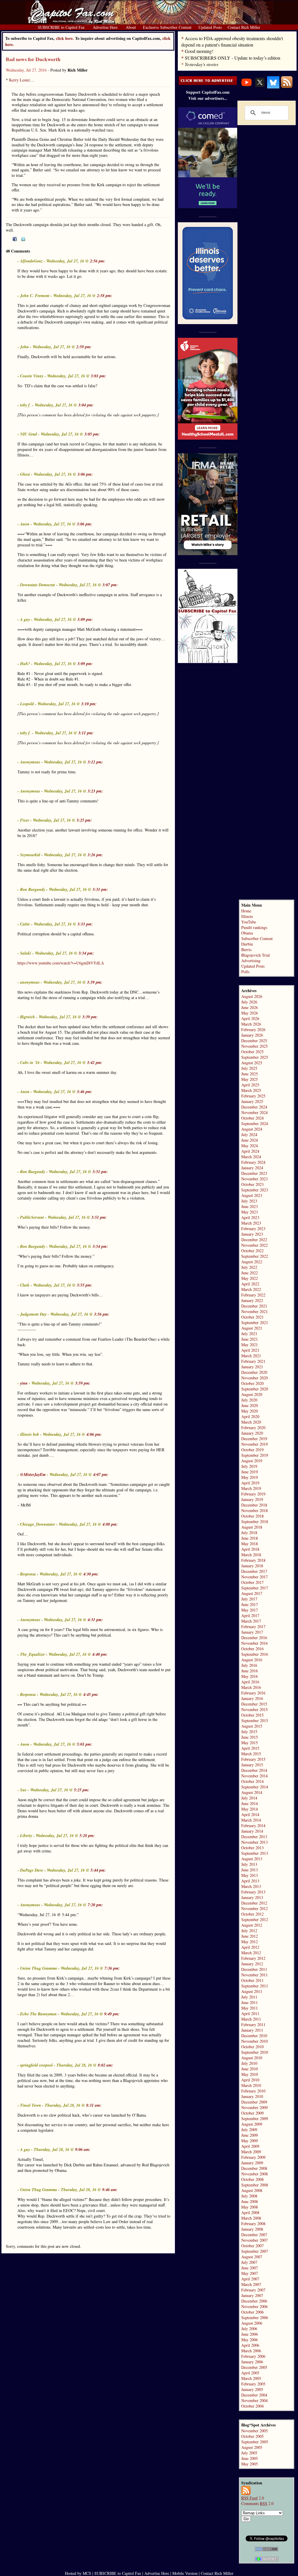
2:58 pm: (105, 296)
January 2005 (252, 2389)
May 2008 (250, 2207)
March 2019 (251, 1488)
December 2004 (254, 2395)
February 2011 (253, 2025)
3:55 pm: (85, 1285)
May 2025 (250, 1079)
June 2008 (250, 2201)
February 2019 (253, 1494)
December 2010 (254, 2036)
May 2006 (250, 2340)
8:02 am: (105, 2065)
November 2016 (254, 1643)
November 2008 (254, 2174)
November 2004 (254, 2400)
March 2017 (251, 1621)
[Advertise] (208, 83)
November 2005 (254, 2431)
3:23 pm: (95, 791)
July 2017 (249, 1599)
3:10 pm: (89, 704)
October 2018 (252, 1516)
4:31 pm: (95, 1620)
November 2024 (254, 1112)
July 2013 (249, 1864)
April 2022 (250, 1284)
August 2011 (252, 1991)
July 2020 (249, 1400)
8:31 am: (94, 2105)
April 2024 (250, 1151)
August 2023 (252, 1195)
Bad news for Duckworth (33, 59)
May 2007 (250, 2273)
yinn (24, 1383)
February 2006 (253, 2356)
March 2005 (251, 2378)
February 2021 (253, 1361)
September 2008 (255, 2185)
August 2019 (252, 1461)
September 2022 (255, 1256)
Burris (246, 949)
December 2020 (254, 1372)
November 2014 (254, 1776)
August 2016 (252, 1660)
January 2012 (252, 1964)
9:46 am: (110, 2190)
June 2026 (250, 1007)
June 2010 (250, 2069)
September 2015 (255, 1720)
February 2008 (253, 2224)
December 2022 (254, 1240)
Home (246, 911)
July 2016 (249, 1665)
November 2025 (254, 1046)
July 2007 (249, 2262)
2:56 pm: (98, 261)
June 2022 (250, 1273)
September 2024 (255, 1123)
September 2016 (255, 1654)
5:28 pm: (87, 1836)
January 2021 (252, 1367)
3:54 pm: (100, 1246)
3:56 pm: (102, 1314)
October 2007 (252, 2246)
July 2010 (249, 2063)
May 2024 (250, 1146)
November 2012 (254, 1908)
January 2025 (252, 1101)
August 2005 (252, 2447)
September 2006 (255, 2317)
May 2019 (250, 1477)
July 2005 (249, 2453)
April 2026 (250, 1018)
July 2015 (249, 1732)
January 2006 (252, 2362)
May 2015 (250, 1743)
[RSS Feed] (287, 87)
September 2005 (255, 2442)
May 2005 (250, 2464)
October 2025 (252, 1052)
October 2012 (252, 1914)
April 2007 (250, 2279)
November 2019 (254, 1444)
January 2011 (252, 2030)
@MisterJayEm (33, 1474)
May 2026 (250, 1013)
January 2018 (252, 1566)
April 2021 (250, 1350)
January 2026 (252, 1035)
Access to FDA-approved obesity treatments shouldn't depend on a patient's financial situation (232, 41)
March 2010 (251, 2085)
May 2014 (250, 1809)
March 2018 (251, 1555)
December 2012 (254, 1903)
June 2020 (250, 1405)
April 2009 (250, 2146)
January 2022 (252, 1300)
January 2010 (252, 2096)
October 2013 (252, 1848)
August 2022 (252, 1262)
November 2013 (254, 1842)
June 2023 (250, 1206)
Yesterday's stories (202, 64)
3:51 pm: (100, 1172)
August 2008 (252, 2190)
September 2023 (255, 1190)
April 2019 (250, 1483)
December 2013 (254, 1837)
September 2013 (255, 1853)
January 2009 (252, 2163)
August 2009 (252, 2124)
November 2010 (254, 2041)
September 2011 (255, 1986)
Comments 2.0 (257, 2503)
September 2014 (255, 1787)
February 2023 (253, 1229)
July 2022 (249, 1267)
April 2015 (250, 1748)
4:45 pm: (91, 1694)
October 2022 (252, 1251)
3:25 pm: (84, 820)
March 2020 (251, 1422)
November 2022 (254, 1245)
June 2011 (250, 2002)
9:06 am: (83, 2149)
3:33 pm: (85, 924)
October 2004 (252, 2406)
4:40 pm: (100, 1654)
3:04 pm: (86, 405)
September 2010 (255, 2052)
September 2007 (255, 2251)
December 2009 (254, 2102)
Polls (245, 972)
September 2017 (255, 1588)
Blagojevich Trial (256, 955)
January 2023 (252, 1234)
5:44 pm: (98, 1870)
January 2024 (252, 1168)
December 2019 (254, 1439)
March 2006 (251, 2351)
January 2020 (252, 1433)
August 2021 (252, 1328)
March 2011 (251, 2019)
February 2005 (253, 2384)
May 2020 (250, 1411)
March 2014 (251, 1820)
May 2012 (250, 1942)
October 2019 (252, 1450)
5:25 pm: (82, 1790)
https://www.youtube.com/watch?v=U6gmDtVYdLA (61, 963)
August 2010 (252, 2058)
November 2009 (254, 2107)
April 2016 (250, 1682)
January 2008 (252, 2229)
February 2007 (253, 2290)
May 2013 (250, 1875)
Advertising (251, 961)
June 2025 (250, 1074)
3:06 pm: (85, 474)
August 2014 (252, 1792)
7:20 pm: (95, 1905)
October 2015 (252, 1715)
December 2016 (254, 1638)
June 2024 (250, 1140)
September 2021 (255, 1322)
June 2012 (250, 1936)
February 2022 (253, 1295)
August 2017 (252, 1593)
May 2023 (250, 1212)
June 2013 (250, 1870)
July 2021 (249, 1334)
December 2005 (254, 2367)
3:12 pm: (95, 762)
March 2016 (251, 1687)
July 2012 (249, 1931)
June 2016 (250, 1671)
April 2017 (250, 1615)
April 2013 (250, 1881)
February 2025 (253, 1096)
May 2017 (250, 1610)
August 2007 (252, 2257)
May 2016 (250, 1676)
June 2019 (250, 1472)
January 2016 (252, 1698)
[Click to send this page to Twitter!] (23, 240)
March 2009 (251, 2152)
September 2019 (255, 1455)
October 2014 (252, 1781)
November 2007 (254, 2240)
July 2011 (249, 1997)
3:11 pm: (86, 733)
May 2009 (250, 2141)
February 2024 (253, 1162)
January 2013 (252, 1897)
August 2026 (252, 996)
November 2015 (254, 1709)
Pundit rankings (254, 927)
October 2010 (252, 2047)
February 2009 (253, 2157)
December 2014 (254, 1770)
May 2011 (250, 2008)
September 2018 (255, 1521)
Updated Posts (253, 966)
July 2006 (249, 2329)
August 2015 (252, 1726)
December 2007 (254, 2235)
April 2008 (250, 2212)
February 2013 (253, 1892)
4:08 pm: (110, 1524)
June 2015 (250, 1737)
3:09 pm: (85, 619)
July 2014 (249, 1798)
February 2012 (253, 1958)
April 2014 (250, 1814)
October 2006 (252, 2312)
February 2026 (253, 1029)
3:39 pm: (95, 982)
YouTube (249, 922)
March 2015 (251, 1754)
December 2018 (254, 1505)
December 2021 (254, 1306)
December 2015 (254, 1704)
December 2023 (254, 1173)
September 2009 (255, 2118)
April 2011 (250, 2013)
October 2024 (252, 1118)
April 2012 (250, 1947)
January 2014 (252, 1831)
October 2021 (252, 1317)
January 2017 (252, 1632)
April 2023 (250, 1217)
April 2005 (250, 2373)
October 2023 (252, 1184)
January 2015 (252, 1765)
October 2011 (252, 1980)
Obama (247, 933)
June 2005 (250, 2458)
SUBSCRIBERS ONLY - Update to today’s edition (233, 58)
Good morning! (199, 51)
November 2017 (254, 1577)
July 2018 (249, 1533)
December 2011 (254, 1969)
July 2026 (249, 1002)
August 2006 (252, 2323)
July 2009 (249, 2130)
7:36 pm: (112, 1968)
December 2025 (254, 1041)
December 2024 (254, 1107)
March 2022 (251, 1289)
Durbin (247, 944)
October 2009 (252, 2113)
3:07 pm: (110, 585)
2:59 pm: (84, 347)
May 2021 (250, 1345)
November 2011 (254, 1975)
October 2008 (252, 2179)
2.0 (253, 2498)
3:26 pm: (95, 855)
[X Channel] (260, 87)
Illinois (247, 916)
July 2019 (249, 1466)
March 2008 (251, 2218)
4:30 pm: (91, 1574)
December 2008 (254, 2168)
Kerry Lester (19, 80)
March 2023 (251, 1223)
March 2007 (251, 2284)
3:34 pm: (86, 953)
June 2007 (250, 2268)
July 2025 (249, 1068)
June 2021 (250, 1339)
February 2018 (253, 1560)
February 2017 (253, 1627)
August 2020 (252, 1394)
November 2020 (254, 1378)
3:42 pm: (95, 1063)
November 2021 (254, 1311)
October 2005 (252, 2436)
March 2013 (251, 1886)
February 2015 (253, 1759)
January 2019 (252, 1499)
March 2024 (251, 1157)
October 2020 (252, 1383)
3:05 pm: (92, 434)
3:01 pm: (99, 376)
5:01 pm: (85, 1744)
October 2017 (252, 1582)
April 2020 (250, 1416)
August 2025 (252, 1063)
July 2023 (249, 1201)
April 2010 (250, 2080)
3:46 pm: (85, 1092)
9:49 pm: (112, 2014)
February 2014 (253, 1826)
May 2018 (250, 1544)
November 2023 (254, 1179)
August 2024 (252, 1129)
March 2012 (251, 1953)
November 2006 (254, 2306)
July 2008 (249, 2196)
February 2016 (253, 1693)
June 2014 (250, 1803)
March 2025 (251, 1090)
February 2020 (253, 1428)
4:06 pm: (94, 1434)
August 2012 (252, 1925)
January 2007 (252, 2295)
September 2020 (255, 1389)
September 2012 (255, 1919)
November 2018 (254, 1510)
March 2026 (251, 1024)
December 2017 (254, 1571)
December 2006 (254, 2301)
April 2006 (250, 2345)
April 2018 (250, 1549)
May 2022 (250, 1278)
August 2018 (252, 1527)
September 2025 (255, 1057)
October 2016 (252, 1649)
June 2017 (250, 1604)
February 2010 (253, 2091)
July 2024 (249, 1135)
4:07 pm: (101, 1474)
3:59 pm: (83, 1383)
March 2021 (251, 1356)
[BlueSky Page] (273, 87)
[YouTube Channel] (246, 87)
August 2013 (252, 1859)
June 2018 (250, 1538)
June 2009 (250, 2135)
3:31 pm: (100, 889)
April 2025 (250, 1085)
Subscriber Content (257, 938)
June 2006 (250, 2334)
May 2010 (250, 2074)
